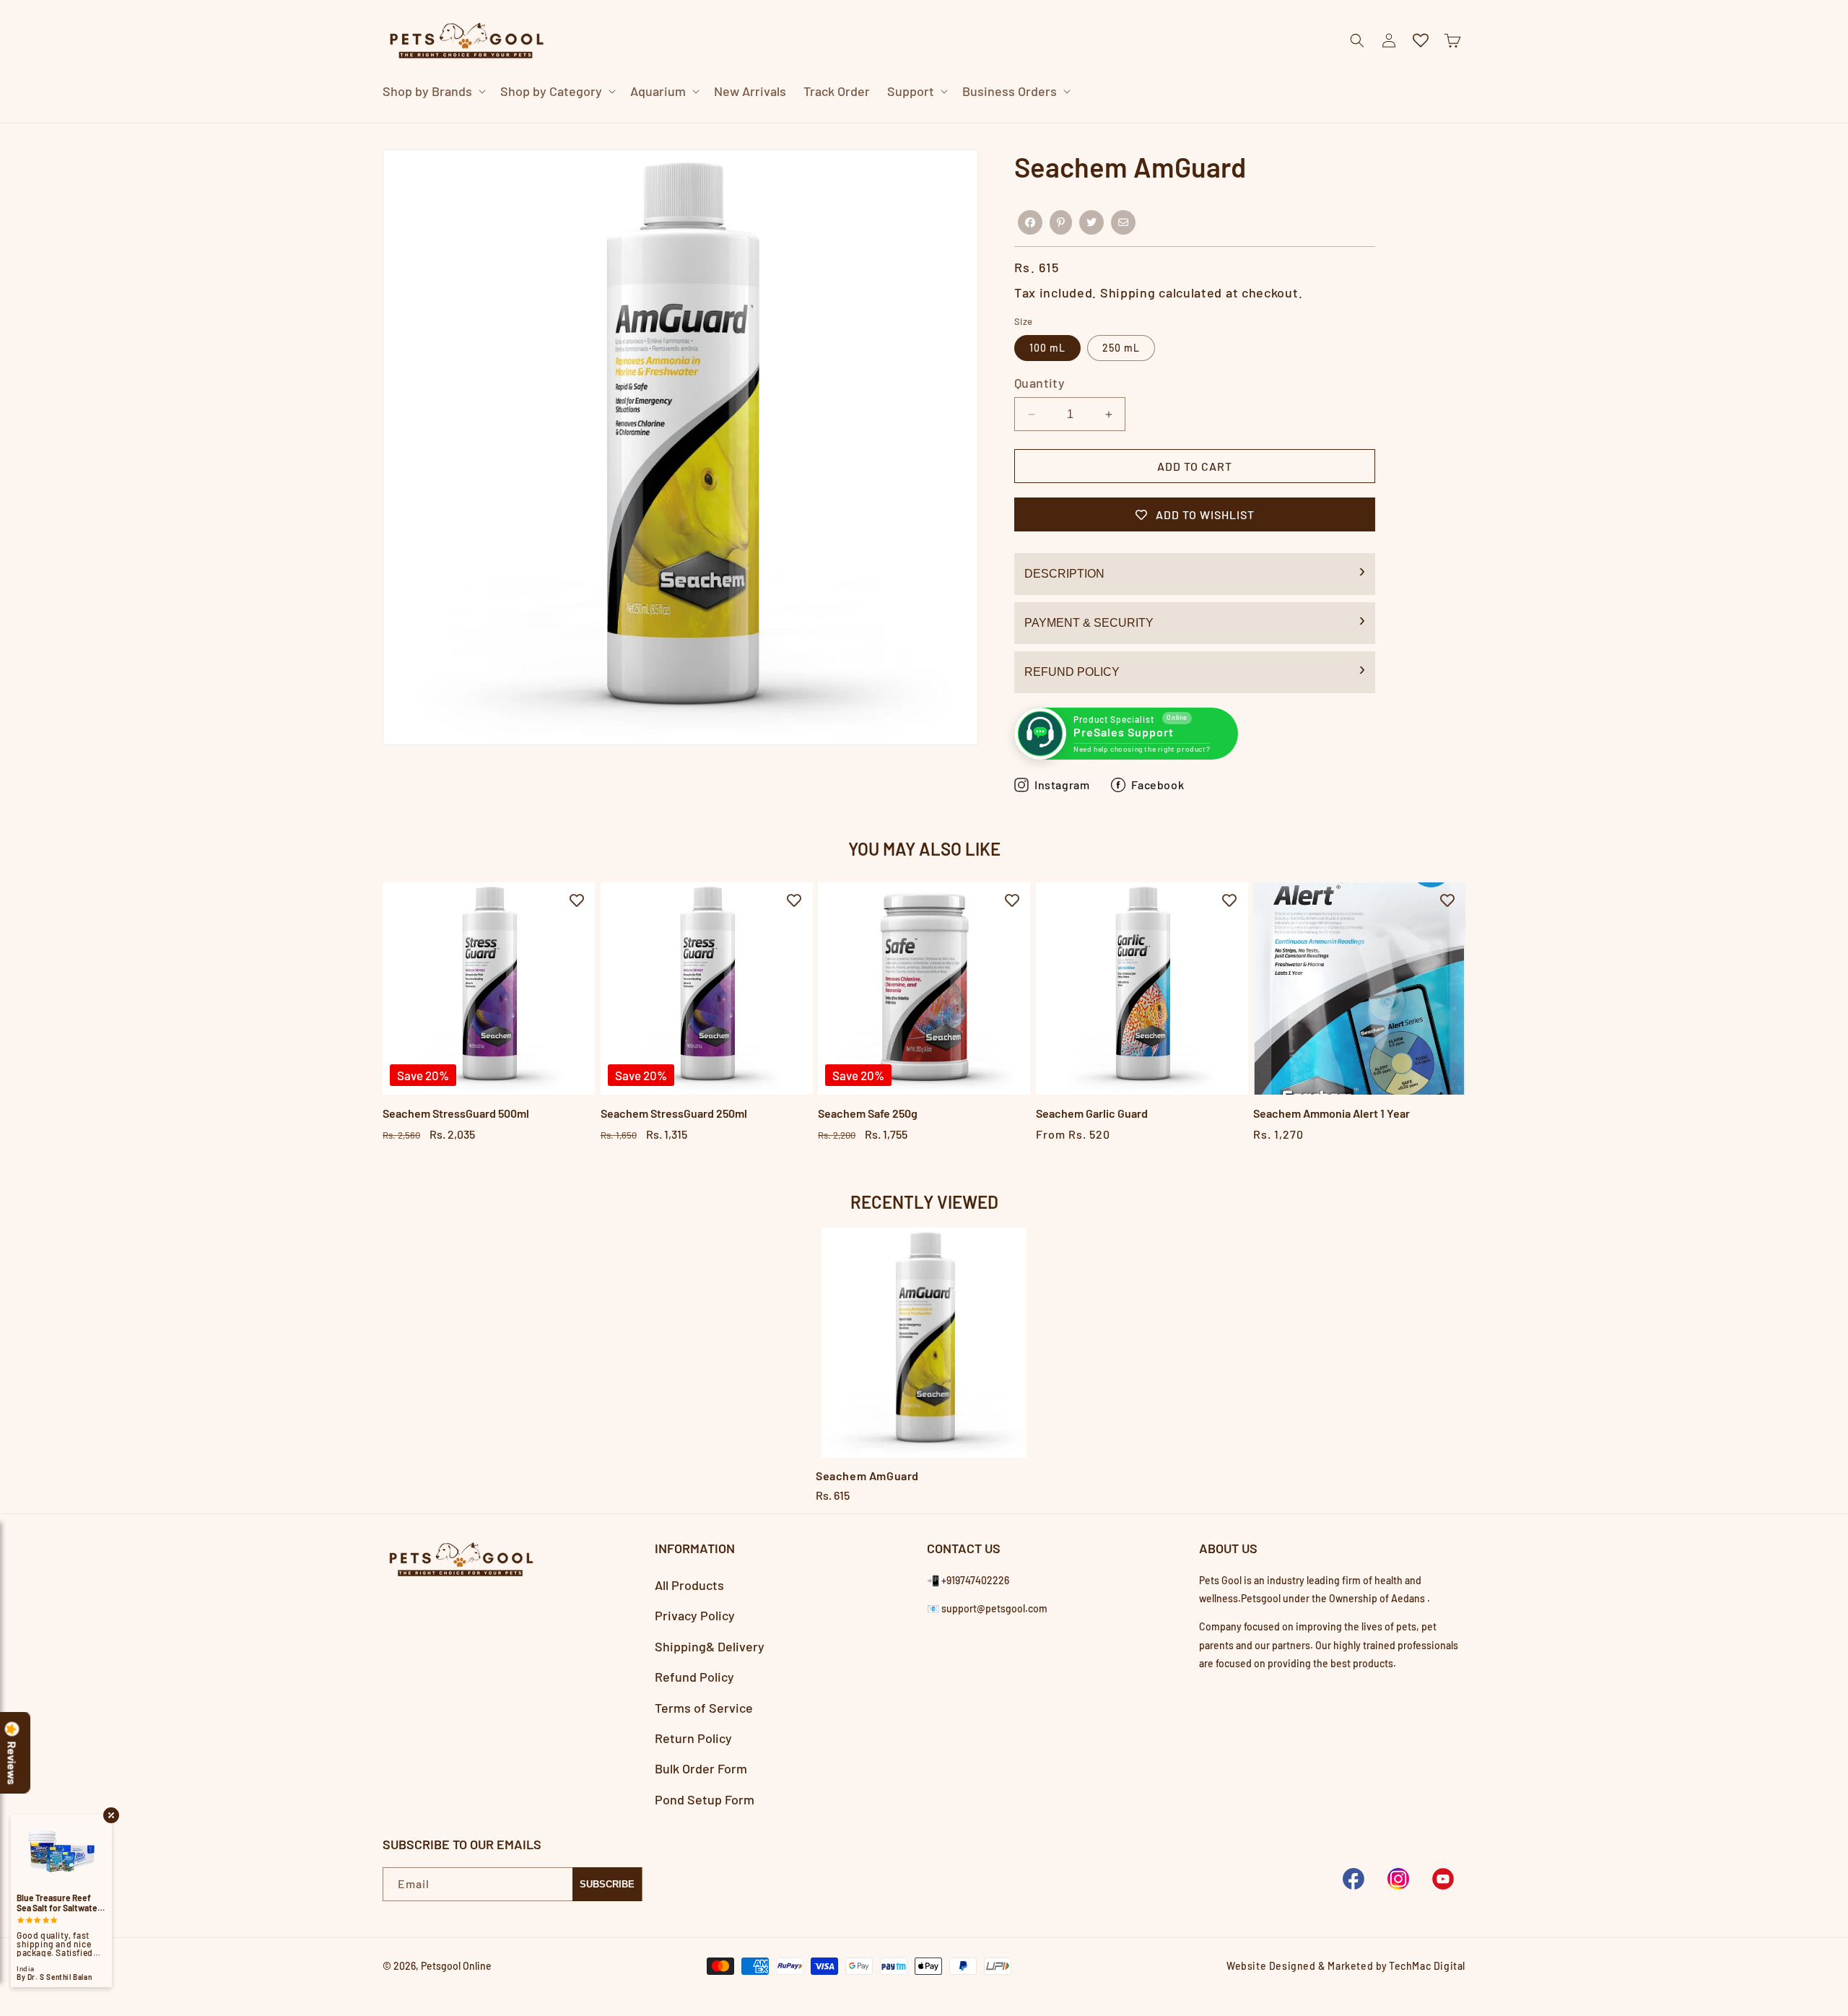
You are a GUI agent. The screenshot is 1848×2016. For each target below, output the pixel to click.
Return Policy (693, 1738)
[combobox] (907, 122)
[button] (433, 91)
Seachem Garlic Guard (1092, 1113)
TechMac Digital (1427, 1966)
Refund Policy (1072, 672)
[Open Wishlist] (1421, 40)
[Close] (1194, 123)
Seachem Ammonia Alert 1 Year (1331, 1113)
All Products (689, 1585)
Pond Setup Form (705, 1799)
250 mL (1121, 348)
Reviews (12, 1763)
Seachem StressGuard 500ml (456, 1113)
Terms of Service (704, 1708)
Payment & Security (1089, 623)
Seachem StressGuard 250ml (674, 1113)
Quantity (1039, 383)
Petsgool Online (456, 1966)
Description (1064, 574)
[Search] (1158, 123)
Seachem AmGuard (867, 1476)
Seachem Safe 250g (868, 1113)
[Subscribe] (607, 1884)
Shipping (1128, 292)
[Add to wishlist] (577, 900)
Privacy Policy (695, 1615)
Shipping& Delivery (710, 1646)
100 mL (1047, 348)
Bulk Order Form (701, 1768)
